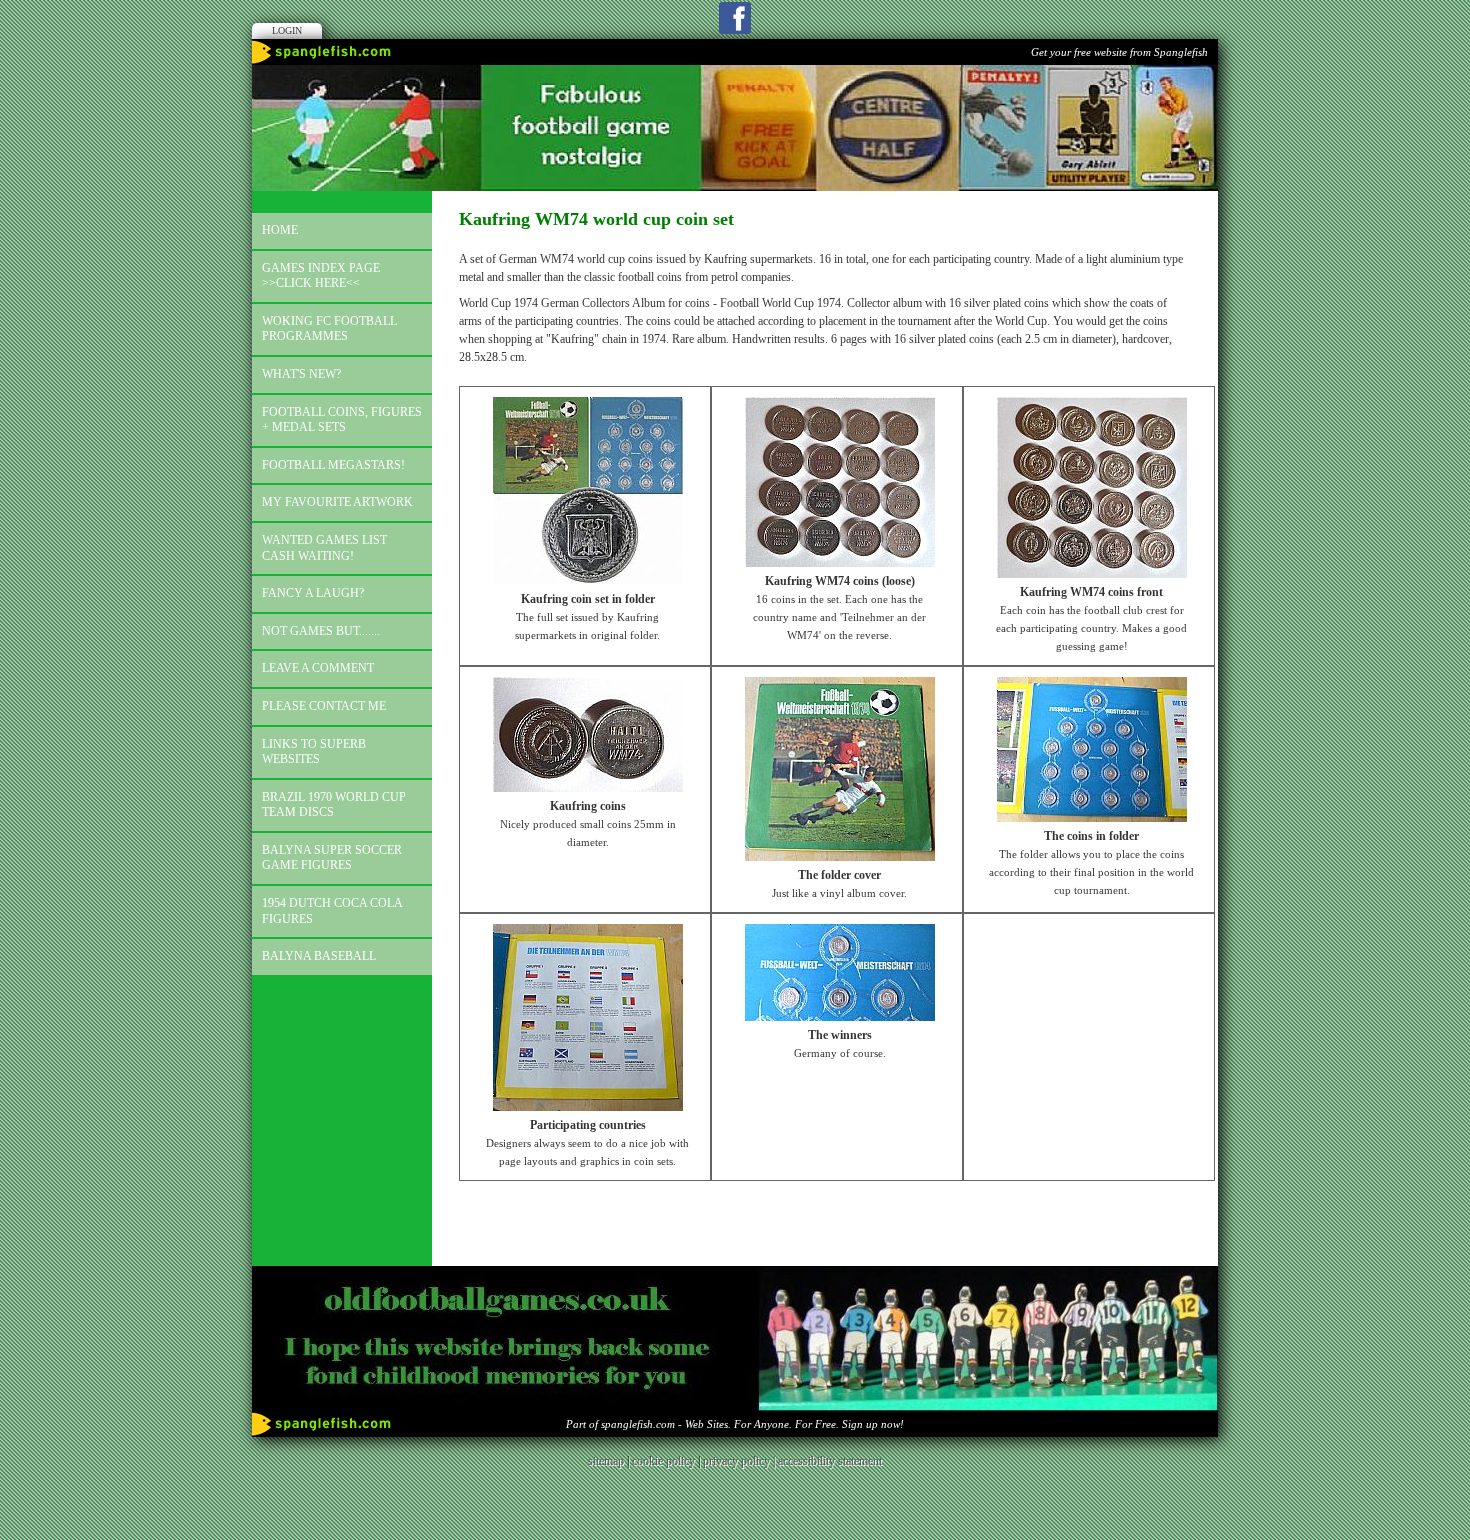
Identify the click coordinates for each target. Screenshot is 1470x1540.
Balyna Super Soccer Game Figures (332, 858)
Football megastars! (333, 465)
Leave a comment (318, 668)
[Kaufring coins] (588, 788)
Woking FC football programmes (329, 329)
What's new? (301, 374)
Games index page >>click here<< (321, 276)
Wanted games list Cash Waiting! (324, 548)
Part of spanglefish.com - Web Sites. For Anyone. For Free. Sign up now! (735, 1424)
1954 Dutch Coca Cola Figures (332, 911)
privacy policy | (740, 1461)
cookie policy (663, 1461)
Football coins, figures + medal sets (342, 420)
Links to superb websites (314, 752)
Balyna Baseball (319, 956)
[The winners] (840, 1017)
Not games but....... (321, 631)
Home (280, 230)
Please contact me (324, 706)
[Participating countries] (588, 1107)
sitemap (606, 1461)
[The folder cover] (840, 857)
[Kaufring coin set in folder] (588, 581)
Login (287, 30)
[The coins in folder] (1092, 818)
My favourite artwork (337, 502)
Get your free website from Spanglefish (1119, 52)
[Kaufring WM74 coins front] (1092, 574)
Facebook (735, 18)
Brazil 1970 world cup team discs (334, 805)
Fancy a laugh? (313, 593)
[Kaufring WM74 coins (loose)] (840, 563)
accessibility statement (830, 1461)
